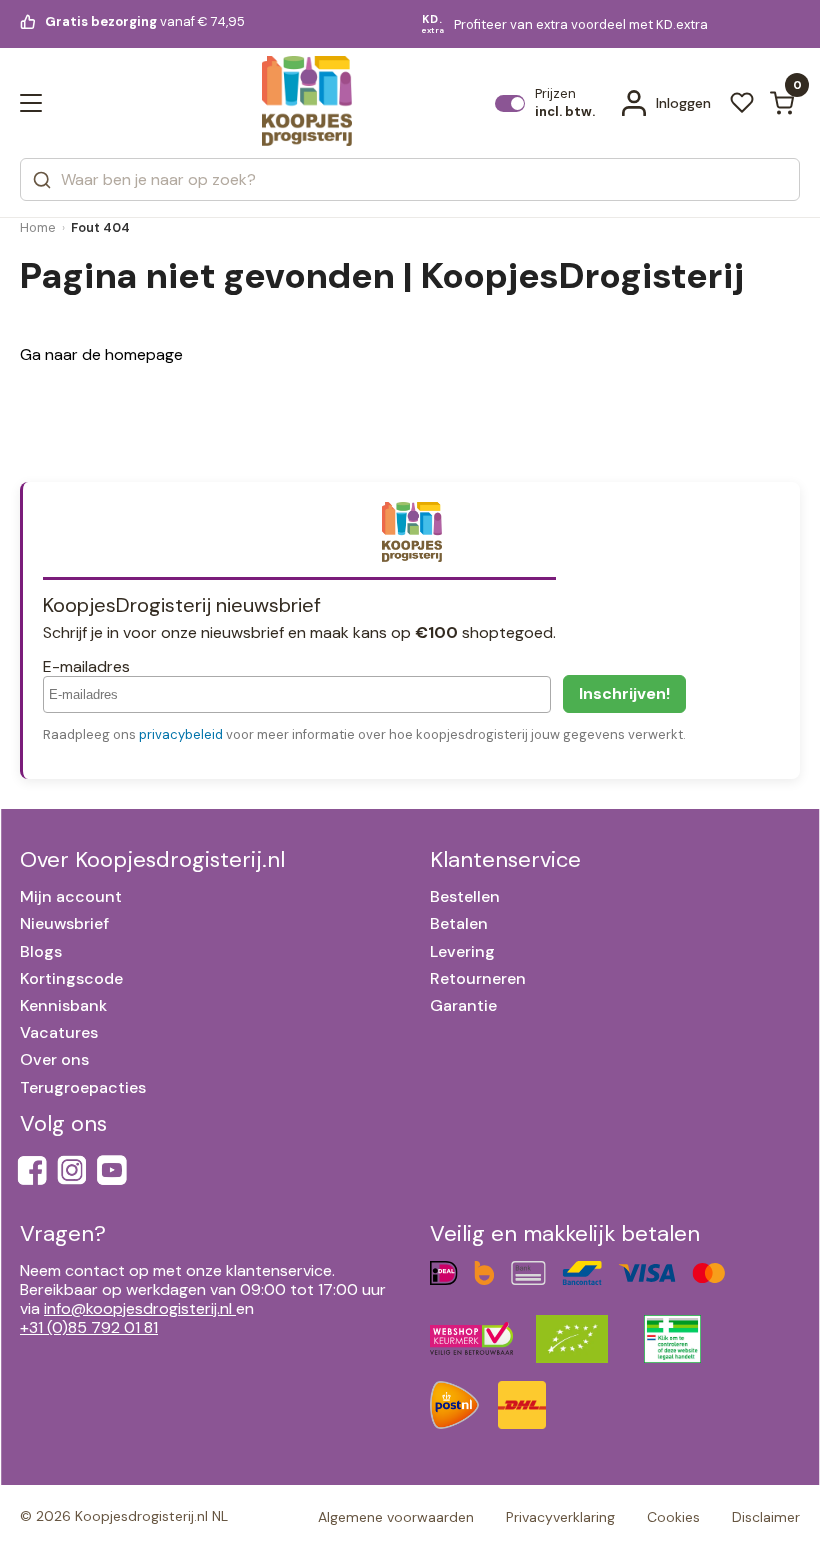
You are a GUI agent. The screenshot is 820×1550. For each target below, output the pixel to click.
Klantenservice (505, 859)
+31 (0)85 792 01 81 (89, 1327)
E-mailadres (86, 666)
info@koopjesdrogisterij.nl (138, 1308)
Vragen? (63, 1233)
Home (38, 227)
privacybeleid (181, 734)
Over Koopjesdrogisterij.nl (152, 859)
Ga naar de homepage (101, 354)
